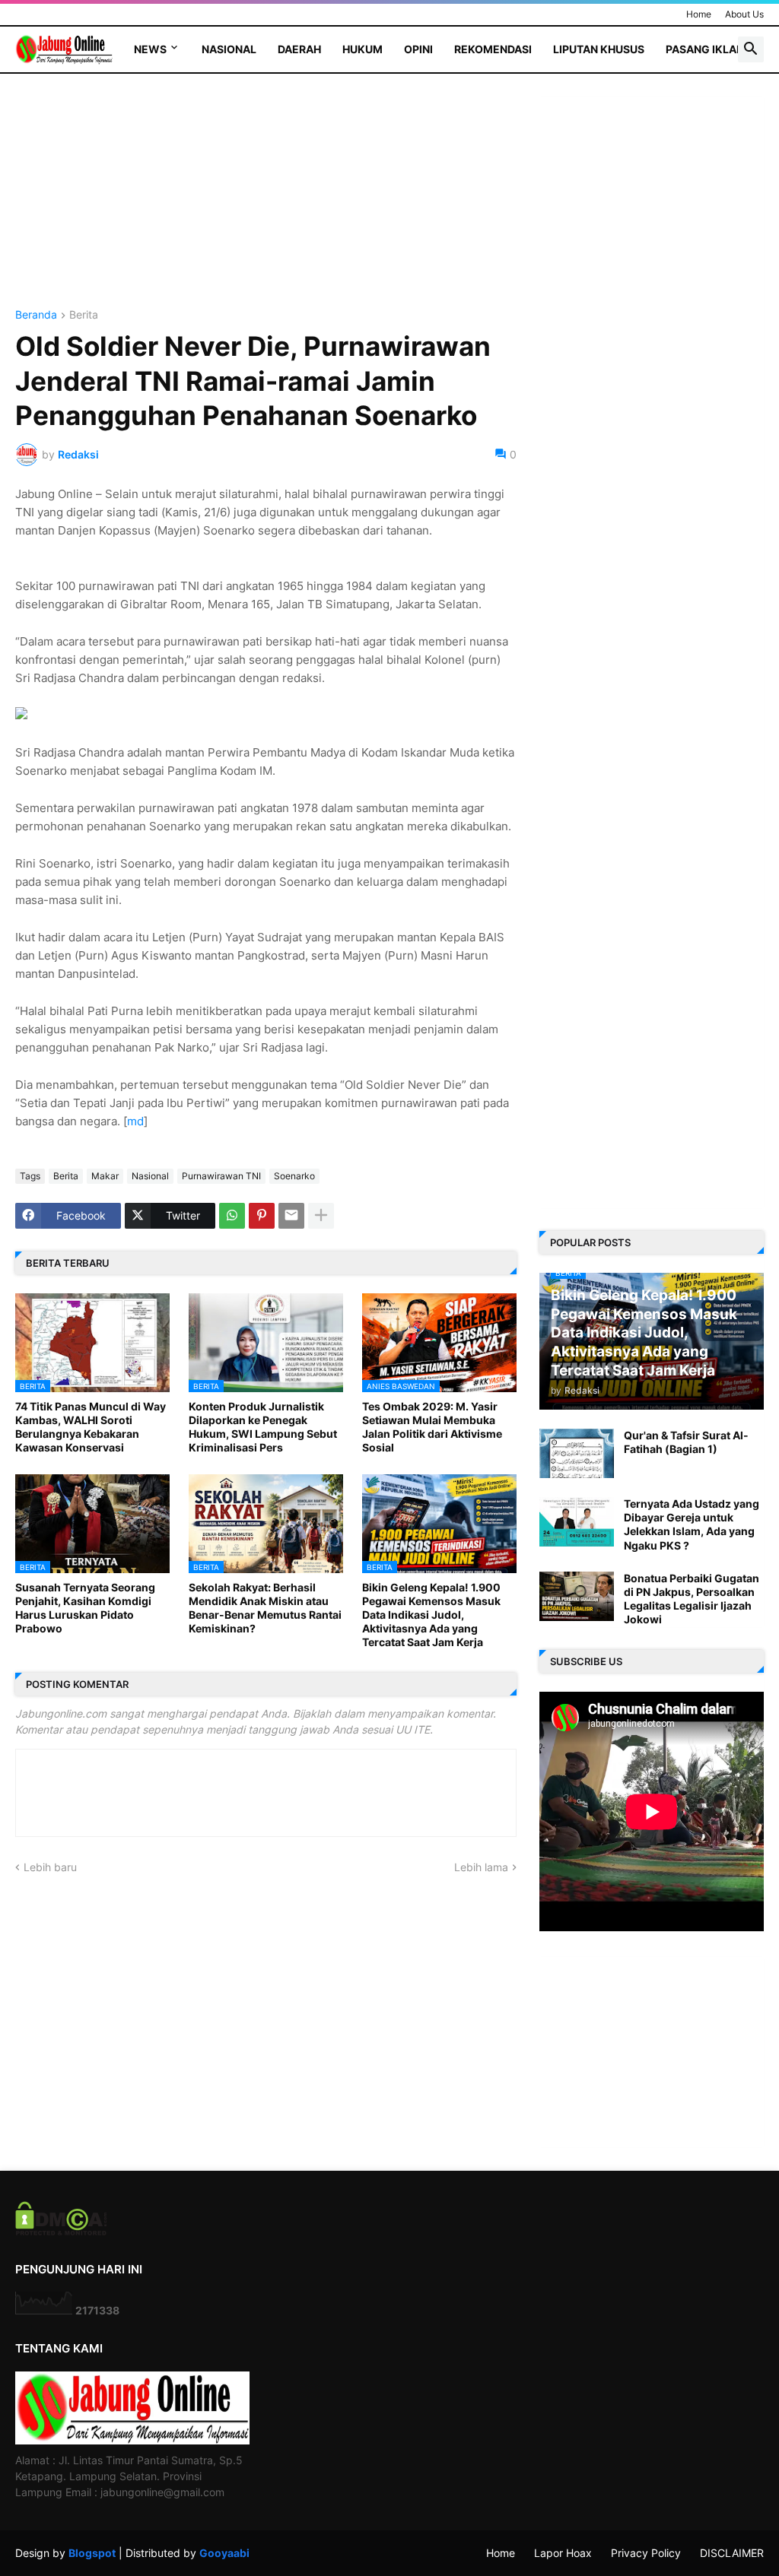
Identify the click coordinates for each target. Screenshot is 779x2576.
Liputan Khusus (599, 49)
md (135, 1121)
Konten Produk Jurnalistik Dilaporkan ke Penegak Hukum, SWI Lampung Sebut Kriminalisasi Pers (263, 1427)
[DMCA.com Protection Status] (61, 2231)
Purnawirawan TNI (221, 1176)
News (150, 49)
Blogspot (92, 2553)
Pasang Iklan (705, 49)
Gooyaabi (224, 2553)
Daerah (299, 49)
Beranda (36, 315)
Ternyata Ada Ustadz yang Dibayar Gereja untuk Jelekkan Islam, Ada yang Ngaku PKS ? (692, 1524)
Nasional (229, 49)
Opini (418, 49)
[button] (751, 49)
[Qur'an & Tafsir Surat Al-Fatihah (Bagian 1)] (577, 1453)
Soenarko (294, 1176)
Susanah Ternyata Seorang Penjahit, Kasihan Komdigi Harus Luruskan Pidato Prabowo (85, 1608)
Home (699, 14)
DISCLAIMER (732, 2553)
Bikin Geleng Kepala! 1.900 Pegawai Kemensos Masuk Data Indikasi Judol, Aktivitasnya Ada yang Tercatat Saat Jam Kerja (431, 1615)
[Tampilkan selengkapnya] (321, 1216)
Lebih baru (50, 1867)
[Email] (291, 1216)
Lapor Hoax (563, 2553)
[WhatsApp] (232, 1216)
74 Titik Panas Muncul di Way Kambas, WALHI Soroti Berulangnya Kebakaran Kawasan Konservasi (91, 1427)
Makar (105, 1176)
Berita (84, 315)
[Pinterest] (262, 1216)
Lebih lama (481, 1867)
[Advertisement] (266, 203)
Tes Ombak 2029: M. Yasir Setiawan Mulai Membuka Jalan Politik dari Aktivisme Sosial (432, 1427)
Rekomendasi (493, 49)
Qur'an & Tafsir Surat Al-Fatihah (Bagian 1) (686, 1442)
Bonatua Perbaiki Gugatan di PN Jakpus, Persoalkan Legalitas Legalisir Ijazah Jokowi (692, 1599)
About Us (744, 14)
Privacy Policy (646, 2553)
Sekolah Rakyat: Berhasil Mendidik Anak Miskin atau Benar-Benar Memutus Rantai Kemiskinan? (265, 1608)
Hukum (362, 49)
